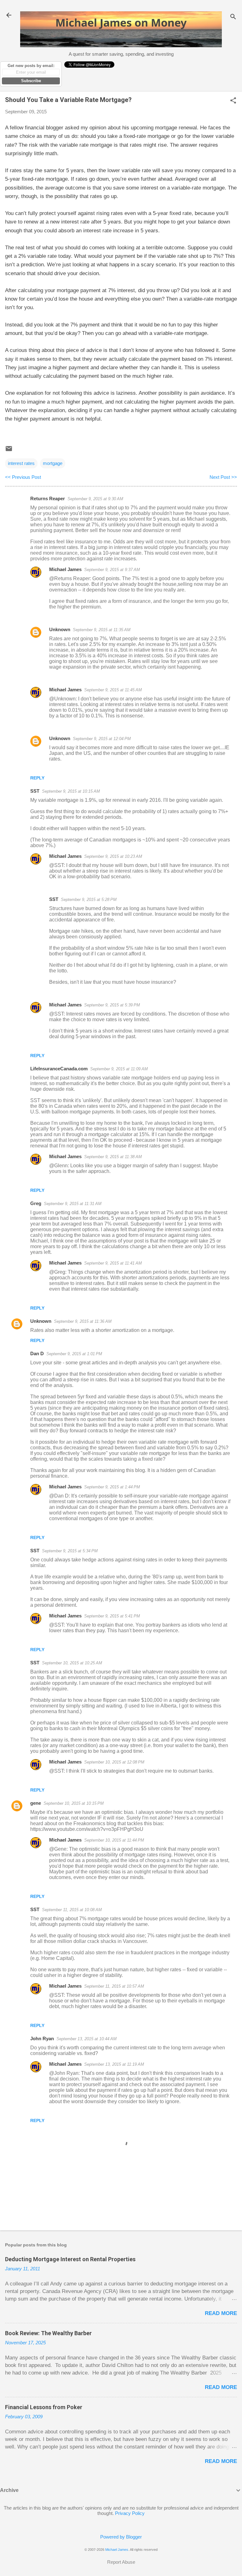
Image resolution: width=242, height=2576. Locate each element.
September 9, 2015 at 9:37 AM (112, 570)
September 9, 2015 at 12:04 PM (102, 739)
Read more (221, 2313)
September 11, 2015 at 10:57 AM (114, 1986)
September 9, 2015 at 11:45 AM (113, 690)
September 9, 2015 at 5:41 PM (112, 1616)
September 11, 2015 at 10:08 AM (72, 1910)
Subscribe (31, 81)
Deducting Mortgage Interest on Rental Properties (70, 2259)
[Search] (233, 17)
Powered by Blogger (121, 2537)
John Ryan (42, 2038)
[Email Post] (9, 451)
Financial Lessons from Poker (44, 2407)
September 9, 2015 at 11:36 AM (83, 1321)
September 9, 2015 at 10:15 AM (71, 791)
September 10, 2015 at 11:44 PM (114, 1840)
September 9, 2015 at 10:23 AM (113, 856)
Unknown (60, 629)
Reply (37, 778)
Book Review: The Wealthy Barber (48, 2333)
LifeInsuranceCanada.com (59, 1069)
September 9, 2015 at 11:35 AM (102, 630)
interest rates (21, 463)
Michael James (65, 569)
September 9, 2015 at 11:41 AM (113, 1263)
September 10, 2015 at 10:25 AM (72, 1663)
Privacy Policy (130, 2513)
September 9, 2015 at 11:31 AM (73, 1204)
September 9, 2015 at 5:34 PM (70, 1551)
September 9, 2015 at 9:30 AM (95, 499)
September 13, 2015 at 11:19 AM (114, 2064)
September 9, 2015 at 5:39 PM (112, 1005)
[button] (233, 101)
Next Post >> (223, 477)
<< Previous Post (23, 477)
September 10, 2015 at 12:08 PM (114, 1762)
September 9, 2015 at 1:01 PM (74, 1354)
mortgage (53, 463)
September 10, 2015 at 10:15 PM (74, 1803)
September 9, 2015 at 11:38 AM (113, 1157)
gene (36, 1803)
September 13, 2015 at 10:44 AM (86, 2039)
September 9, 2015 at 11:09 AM (119, 1069)
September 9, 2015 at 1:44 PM (112, 1487)
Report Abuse (121, 2562)
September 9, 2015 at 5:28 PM (89, 900)
